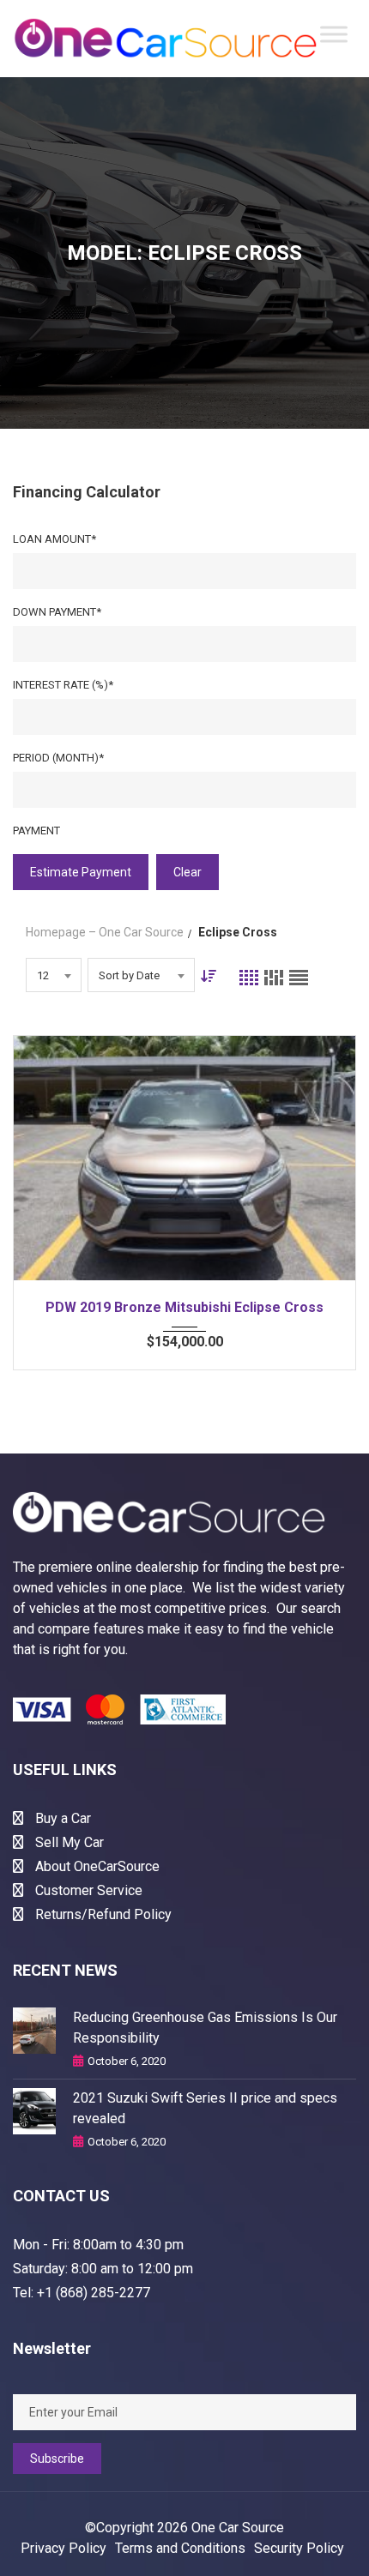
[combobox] (54, 975)
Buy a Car (61, 1818)
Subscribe (57, 2459)
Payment (36, 831)
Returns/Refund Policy (102, 1914)
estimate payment (81, 872)
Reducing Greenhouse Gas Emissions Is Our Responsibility (205, 2028)
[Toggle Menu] (334, 34)
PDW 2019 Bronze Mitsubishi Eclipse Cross (184, 1307)
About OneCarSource (96, 1866)
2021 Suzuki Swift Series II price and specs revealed (205, 2108)
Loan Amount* (54, 539)
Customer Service (87, 1890)
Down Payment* (57, 612)
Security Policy (299, 2548)
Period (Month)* (58, 758)
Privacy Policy (64, 2548)
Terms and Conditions (180, 2548)
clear (188, 872)
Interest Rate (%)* (63, 685)
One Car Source (238, 2528)
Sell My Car (68, 1842)
